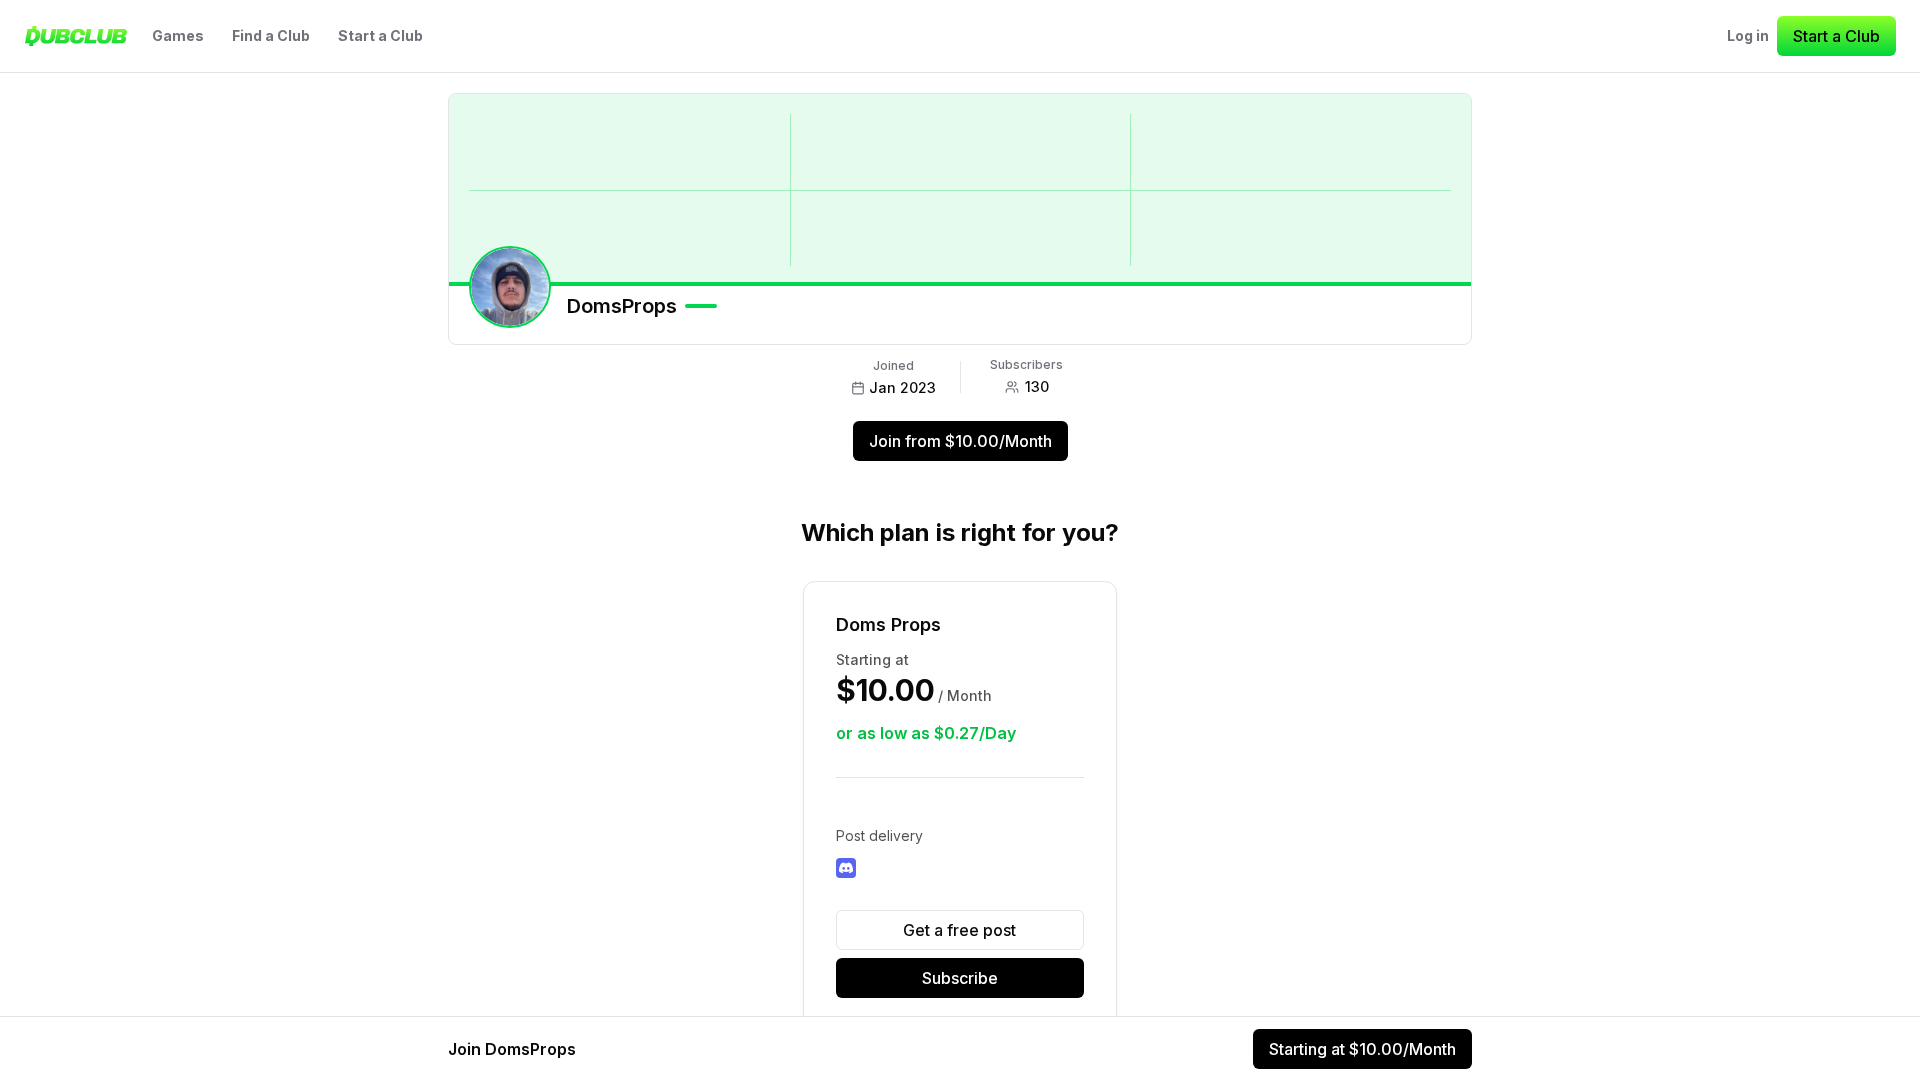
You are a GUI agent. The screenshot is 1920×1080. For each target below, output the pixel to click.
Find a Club (271, 35)
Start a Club (380, 35)
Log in (1748, 35)
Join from (960, 441)
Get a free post (959, 930)
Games (178, 35)
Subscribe (960, 978)
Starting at (1362, 1049)
